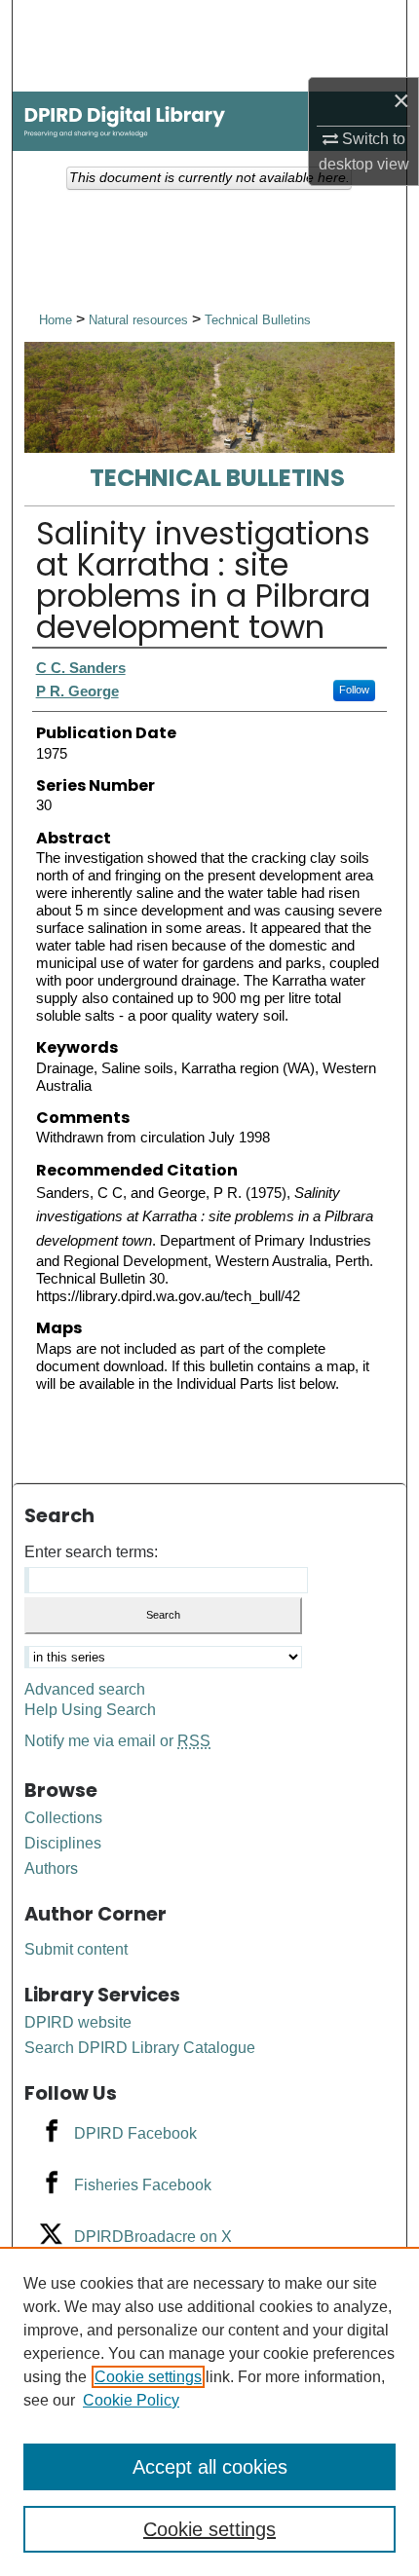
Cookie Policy (131, 2400)
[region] (209, 2411)
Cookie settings (148, 2377)
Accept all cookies (210, 2467)
